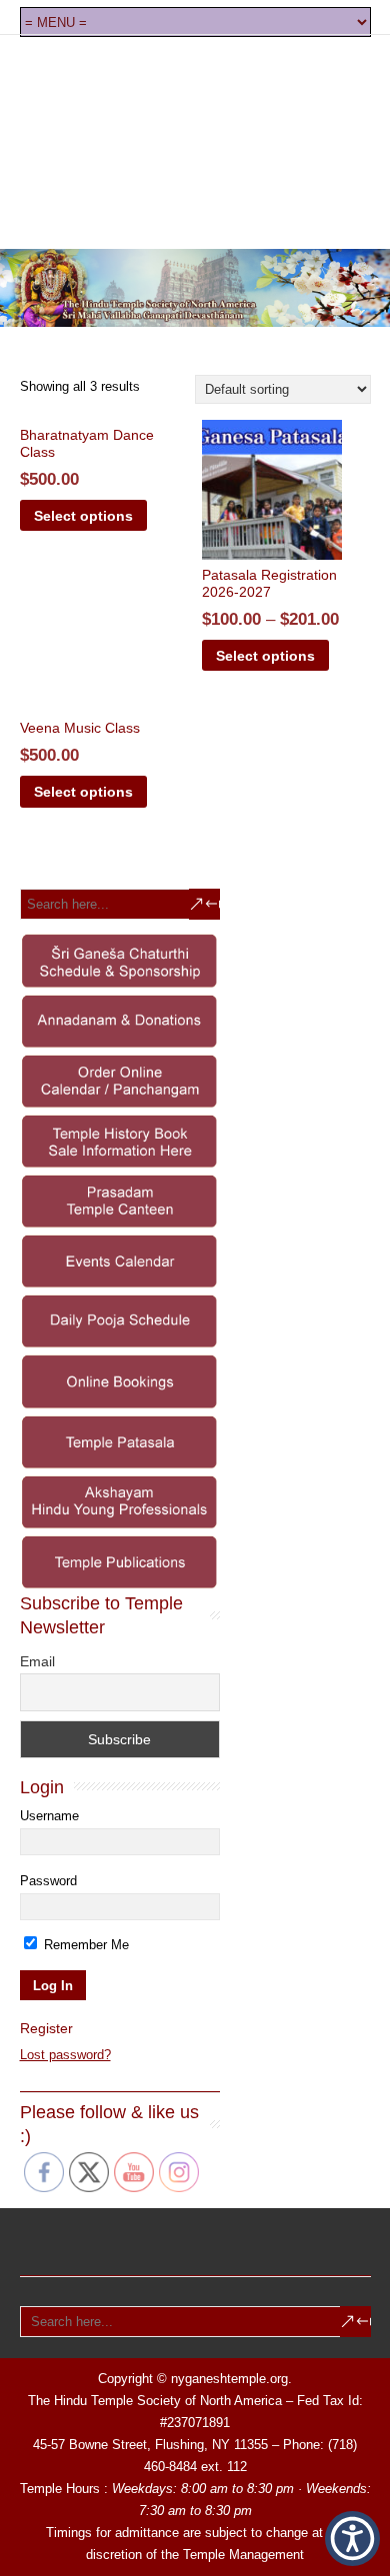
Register (46, 2028)
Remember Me (84, 1945)
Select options (83, 516)
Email (37, 1661)
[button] (352, 2539)
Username (49, 1816)
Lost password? (65, 2055)
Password (48, 1881)
